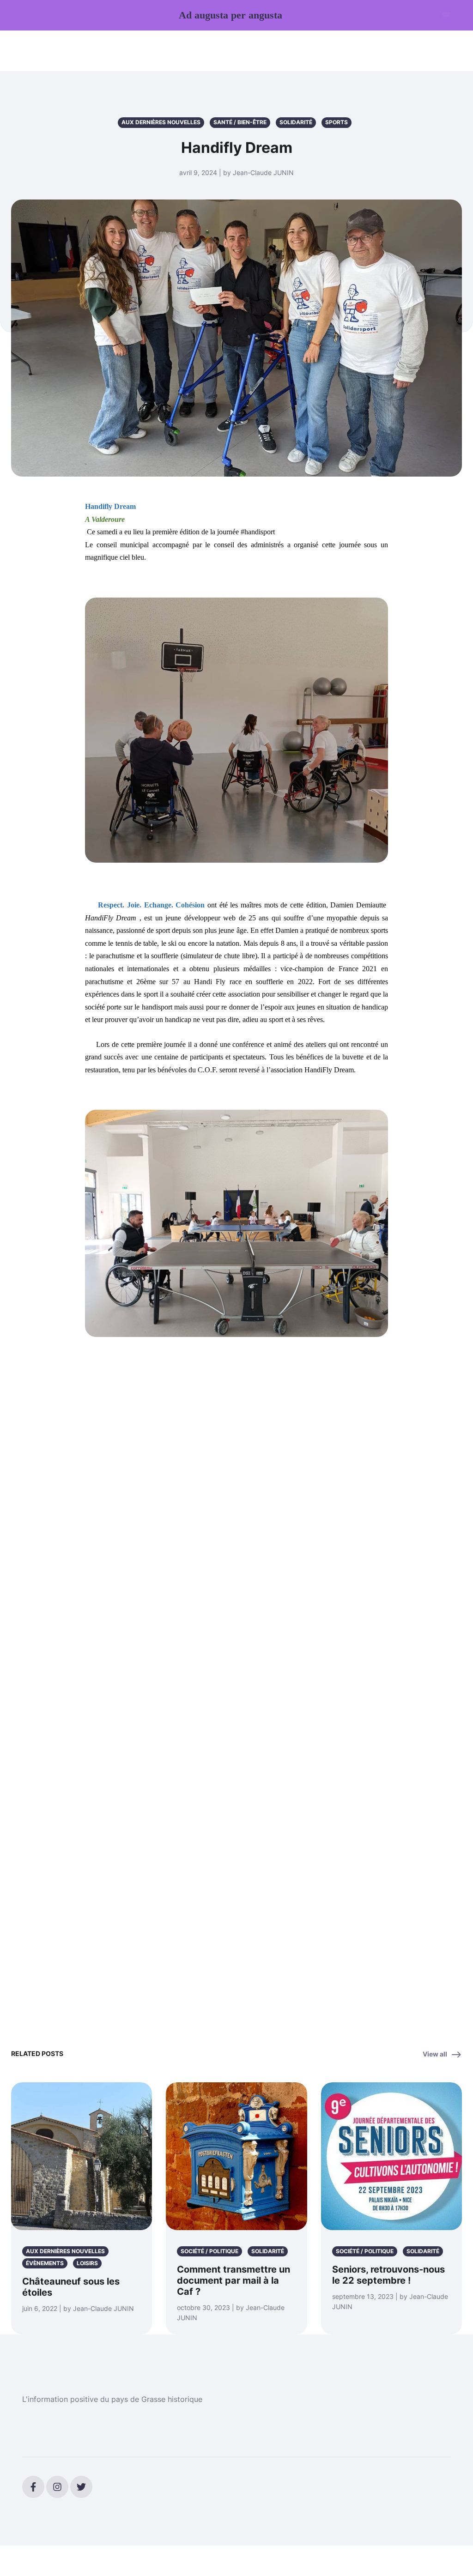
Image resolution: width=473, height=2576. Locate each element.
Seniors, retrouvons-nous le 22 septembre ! (388, 2275)
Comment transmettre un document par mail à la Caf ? (233, 2280)
